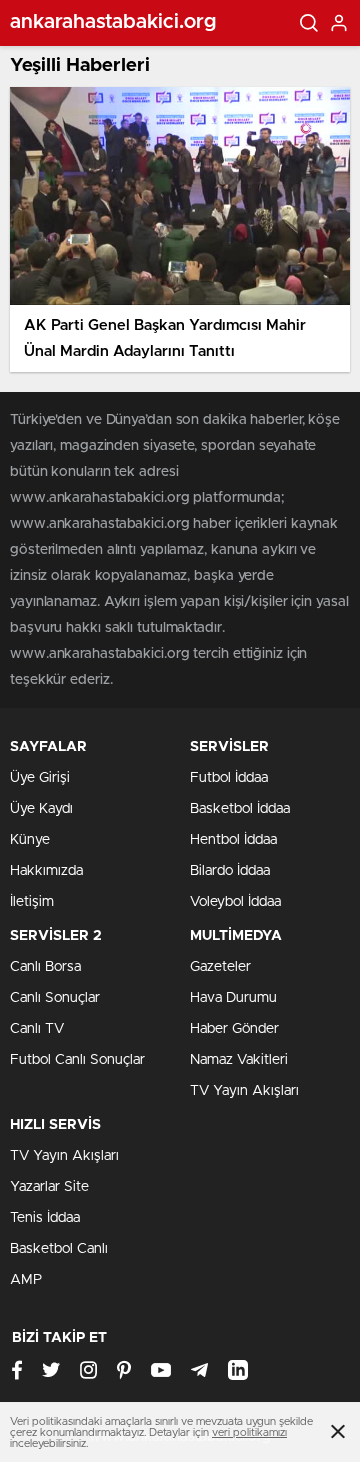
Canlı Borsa (45, 967)
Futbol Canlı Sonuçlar (77, 1060)
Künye (30, 840)
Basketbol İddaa (240, 809)
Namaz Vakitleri (239, 1060)
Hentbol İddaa (233, 840)
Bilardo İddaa (230, 871)
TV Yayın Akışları (244, 1091)
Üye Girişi (40, 778)
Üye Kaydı (41, 809)
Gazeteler (220, 967)
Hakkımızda (46, 871)
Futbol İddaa (229, 778)
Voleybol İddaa (235, 902)
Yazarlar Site (49, 1187)
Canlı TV (37, 1029)
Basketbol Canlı (59, 1249)
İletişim (32, 902)
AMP (26, 1280)
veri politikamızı (249, 1432)
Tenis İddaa (45, 1218)
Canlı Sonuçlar (55, 998)
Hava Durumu (233, 998)
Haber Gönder (234, 1029)
